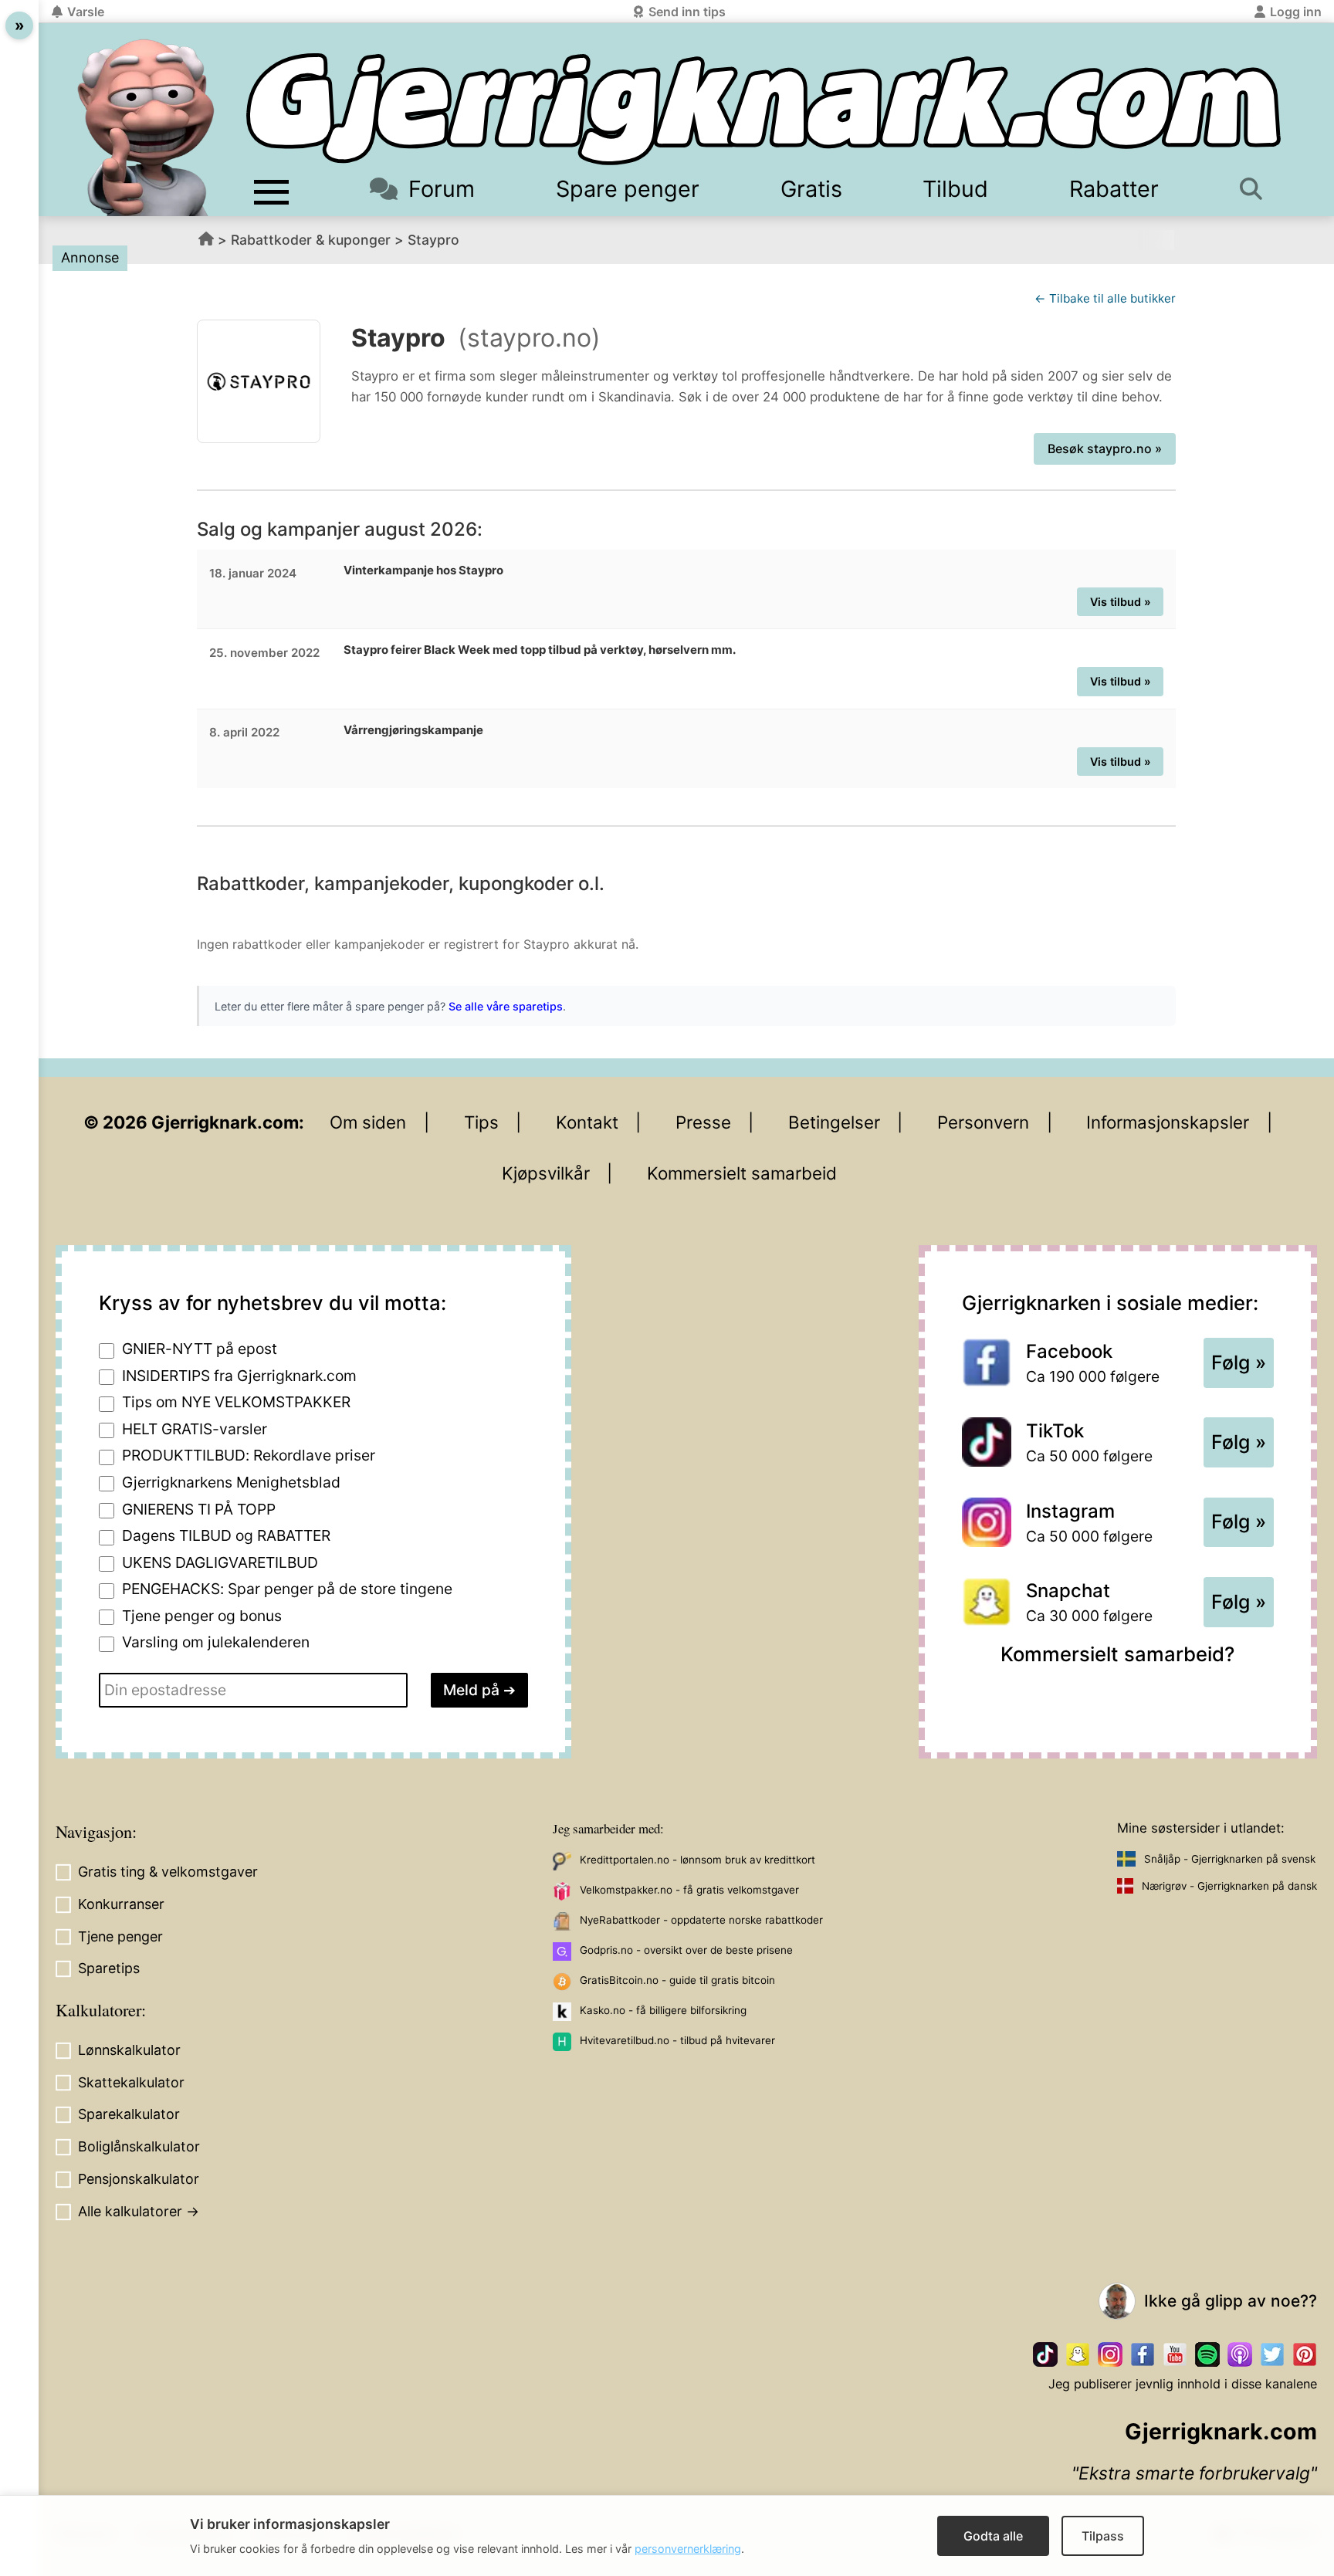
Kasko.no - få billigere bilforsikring (663, 2010)
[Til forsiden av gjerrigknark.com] (146, 127)
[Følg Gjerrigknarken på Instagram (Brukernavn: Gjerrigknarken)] (1110, 2354)
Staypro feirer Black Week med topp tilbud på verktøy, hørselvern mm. (540, 650)
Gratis (811, 189)
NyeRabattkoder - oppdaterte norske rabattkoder (701, 1920)
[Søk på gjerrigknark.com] (1256, 189)
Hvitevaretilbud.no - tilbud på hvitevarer (677, 2040)
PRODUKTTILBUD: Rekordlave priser (249, 1455)
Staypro (433, 240)
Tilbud (955, 189)
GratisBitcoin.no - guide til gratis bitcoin (677, 1980)
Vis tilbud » (1121, 602)
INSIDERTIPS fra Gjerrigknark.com (239, 1376)
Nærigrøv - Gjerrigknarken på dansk (1229, 1886)
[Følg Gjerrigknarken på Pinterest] (1305, 2354)
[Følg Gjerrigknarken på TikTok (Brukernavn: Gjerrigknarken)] (1045, 2354)
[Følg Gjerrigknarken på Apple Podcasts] (1240, 2354)
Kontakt (587, 1122)
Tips (481, 1122)
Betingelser (834, 1122)
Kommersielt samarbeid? (1117, 1654)
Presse (703, 1122)
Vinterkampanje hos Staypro (423, 570)
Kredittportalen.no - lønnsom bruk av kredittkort (697, 1860)
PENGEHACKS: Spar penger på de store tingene (287, 1589)
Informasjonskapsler (1168, 1122)
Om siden (368, 1122)
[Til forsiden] (763, 109)
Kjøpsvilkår (546, 1173)
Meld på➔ (479, 1690)
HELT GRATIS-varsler (195, 1429)
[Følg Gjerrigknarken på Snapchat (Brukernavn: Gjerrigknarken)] (1078, 2354)
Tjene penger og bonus (202, 1616)
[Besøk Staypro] (259, 381)
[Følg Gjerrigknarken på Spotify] (1207, 2354)
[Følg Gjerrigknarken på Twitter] (1272, 2354)
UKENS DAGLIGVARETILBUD (220, 1562)
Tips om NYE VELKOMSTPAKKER (236, 1402)
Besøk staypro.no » (1105, 449)
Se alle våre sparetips (506, 1006)
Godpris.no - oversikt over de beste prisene (686, 1950)
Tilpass (1103, 2536)
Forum (442, 189)
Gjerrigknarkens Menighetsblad (231, 1482)
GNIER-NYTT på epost (200, 1349)
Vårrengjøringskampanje (413, 730)
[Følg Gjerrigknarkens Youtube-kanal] (1175, 2354)
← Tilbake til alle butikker (1105, 298)
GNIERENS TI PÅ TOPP (199, 1509)
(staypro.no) (529, 338)
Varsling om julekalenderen (216, 1642)
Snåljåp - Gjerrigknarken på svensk (1230, 1859)
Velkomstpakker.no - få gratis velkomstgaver (689, 1890)
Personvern (983, 1122)
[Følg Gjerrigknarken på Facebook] (1143, 2354)
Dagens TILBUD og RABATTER (226, 1535)
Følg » (1239, 1362)
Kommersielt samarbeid (742, 1173)
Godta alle (993, 2536)
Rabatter (1114, 189)
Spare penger (628, 189)
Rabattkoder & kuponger (311, 240)
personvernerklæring (688, 2549)
